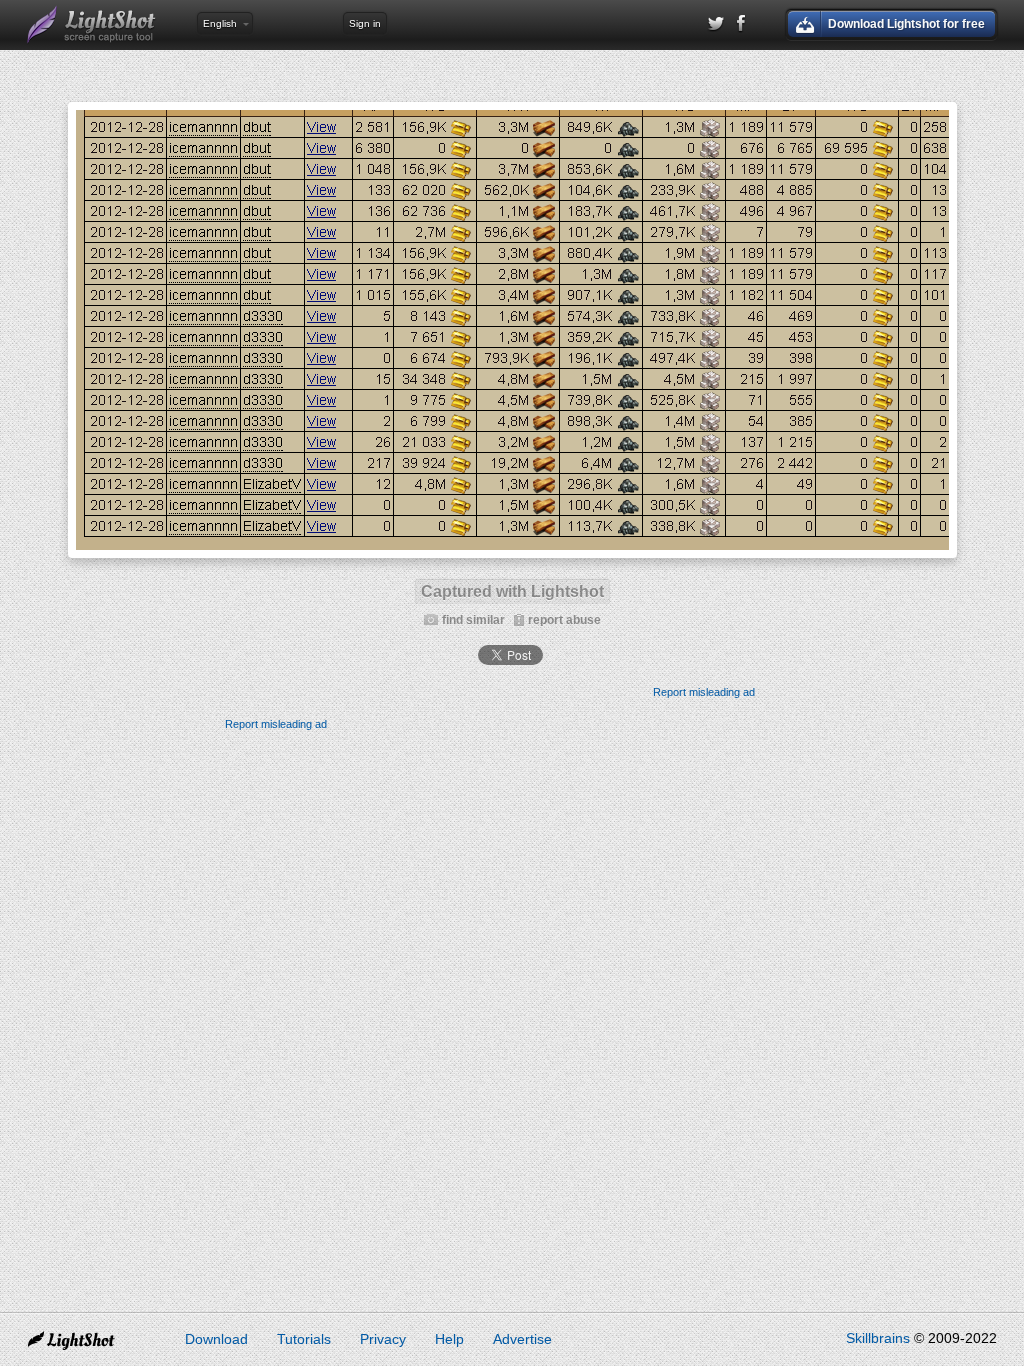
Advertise (522, 1339)
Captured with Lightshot (512, 591)
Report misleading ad (704, 692)
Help (449, 1339)
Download (216, 1339)
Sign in (365, 23)
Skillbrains (878, 1338)
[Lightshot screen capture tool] (92, 25)
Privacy (383, 1339)
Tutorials (304, 1339)
